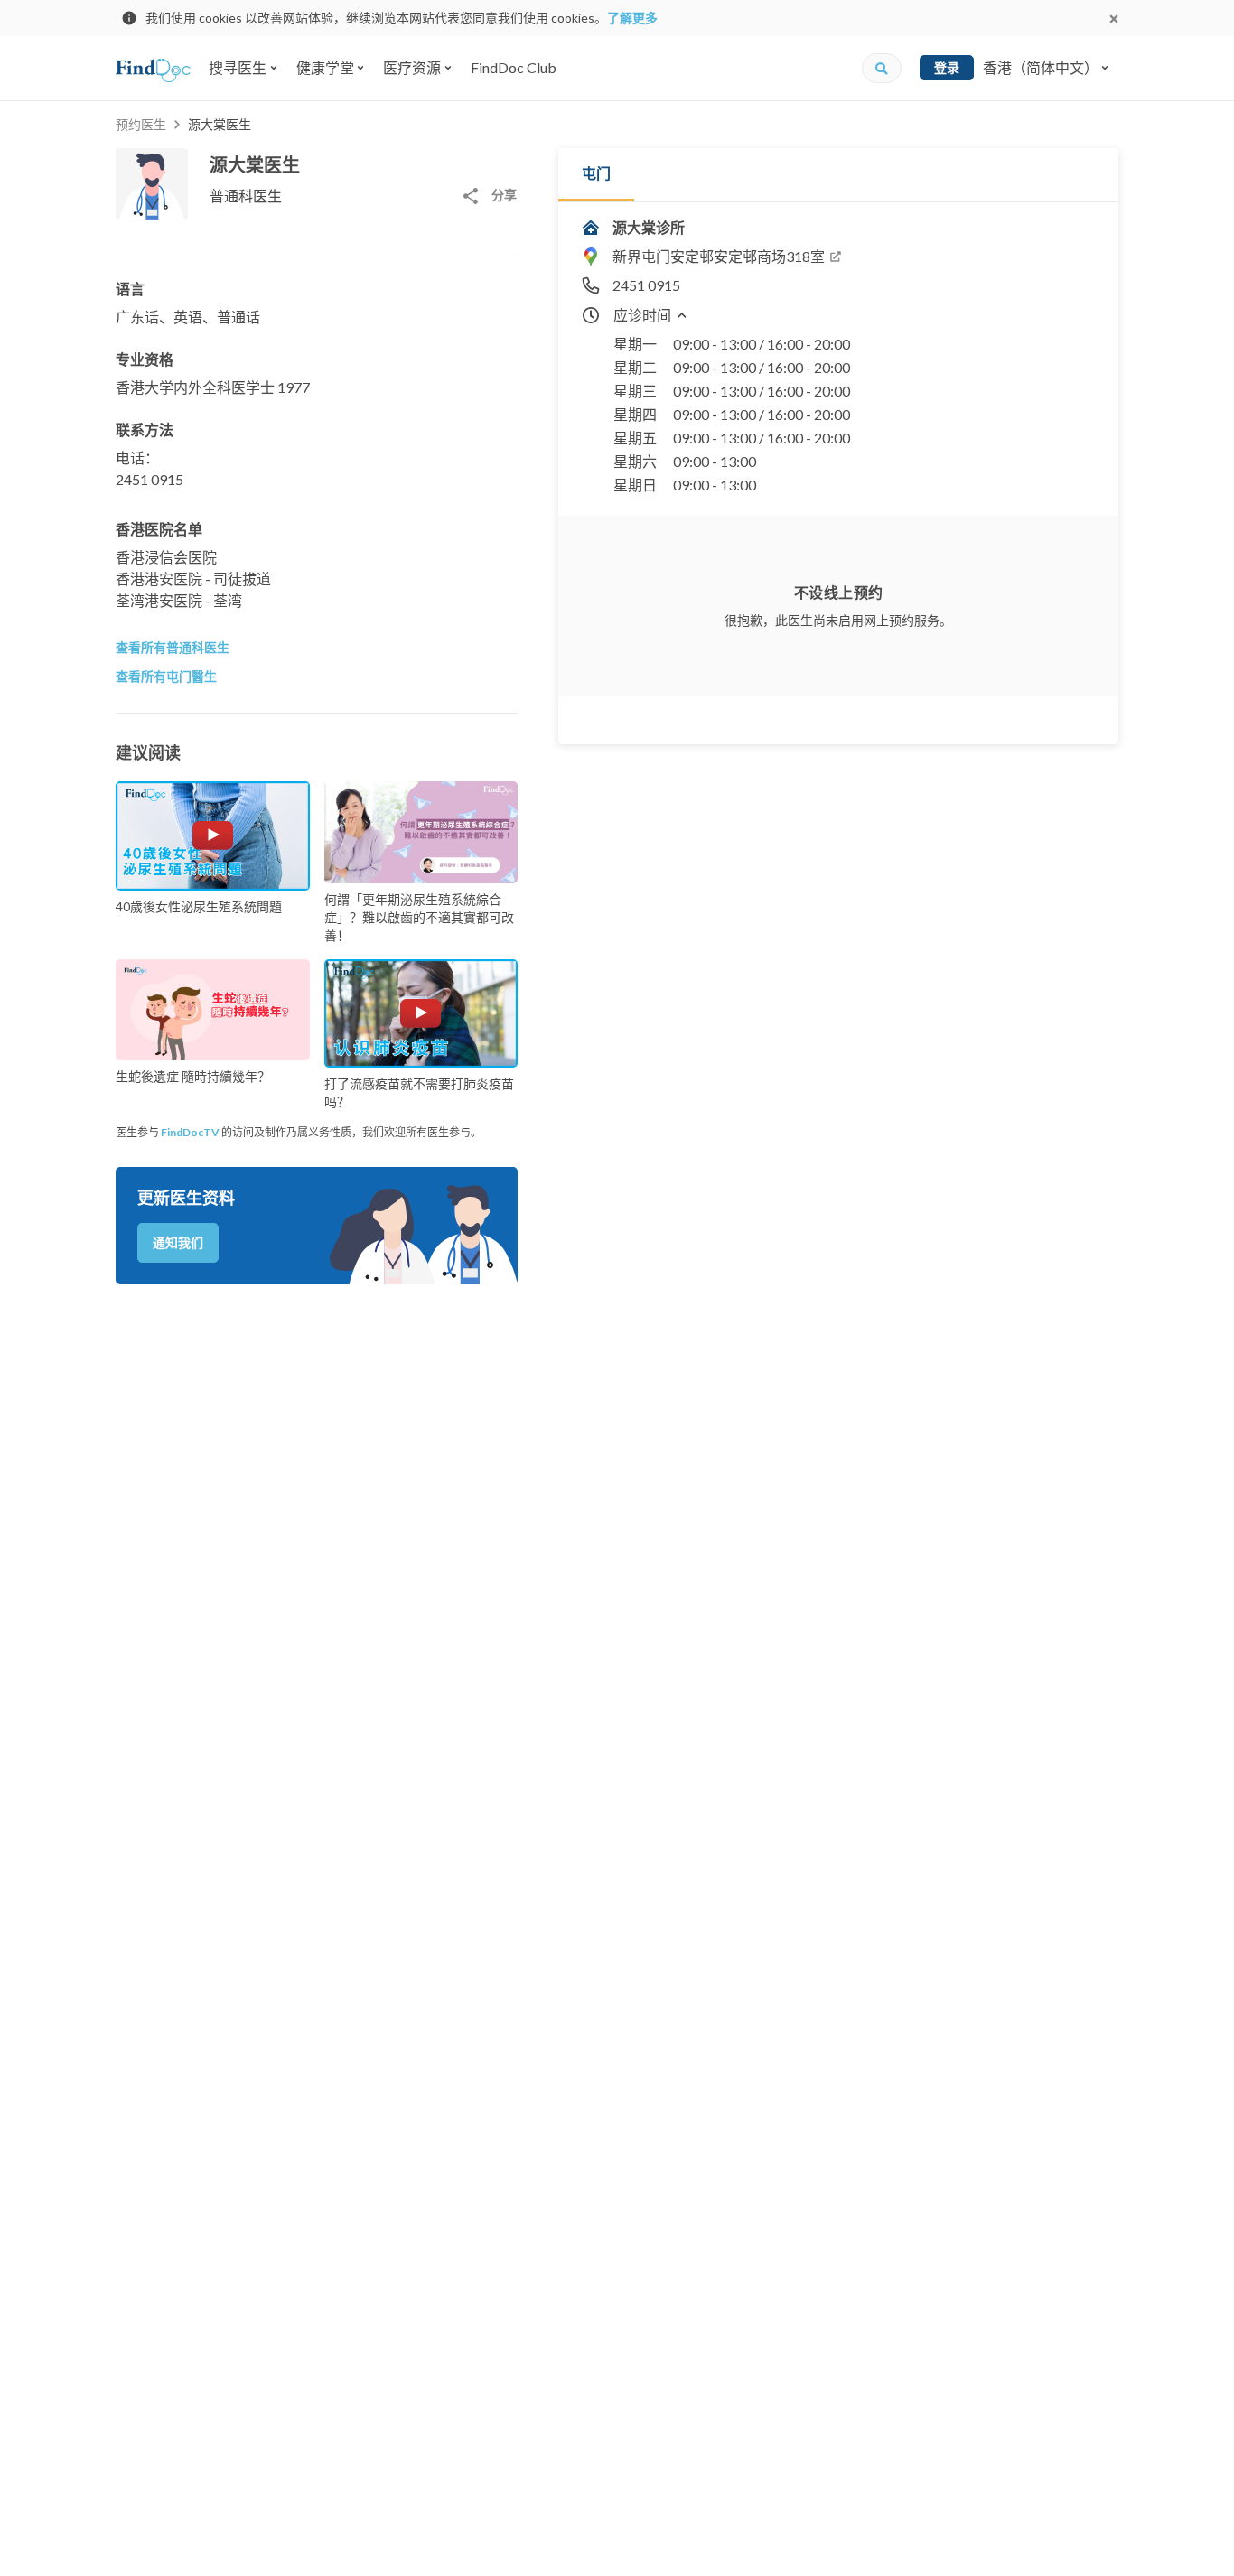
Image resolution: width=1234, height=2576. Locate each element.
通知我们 (178, 1242)
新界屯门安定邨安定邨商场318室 (719, 256)
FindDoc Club (514, 67)
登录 (947, 67)
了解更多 (632, 18)
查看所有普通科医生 (173, 647)
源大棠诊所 (649, 227)
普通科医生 (246, 196)
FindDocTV (190, 1132)
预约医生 (141, 124)
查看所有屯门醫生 (166, 676)
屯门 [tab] (596, 173)
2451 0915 (150, 479)
